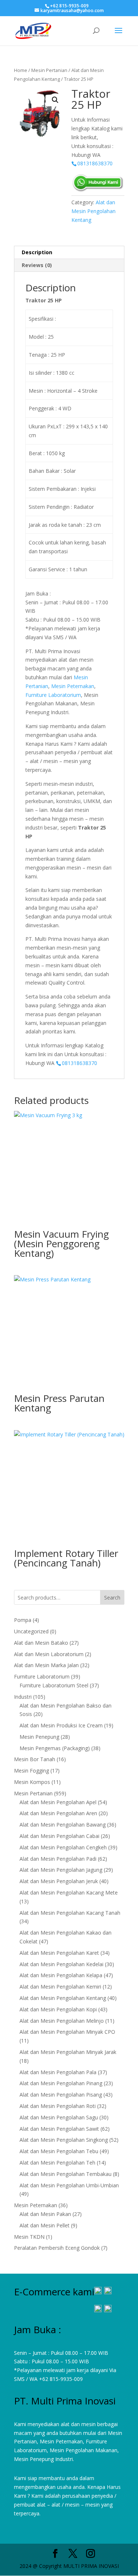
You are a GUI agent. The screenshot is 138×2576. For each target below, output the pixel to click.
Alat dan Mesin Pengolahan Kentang (93, 211)
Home (21, 70)
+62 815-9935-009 (61, 2379)
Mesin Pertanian (49, 70)
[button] (55, 100)
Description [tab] (37, 252)
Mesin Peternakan (73, 686)
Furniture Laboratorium (53, 695)
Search (112, 1598)
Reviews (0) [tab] (37, 265)
